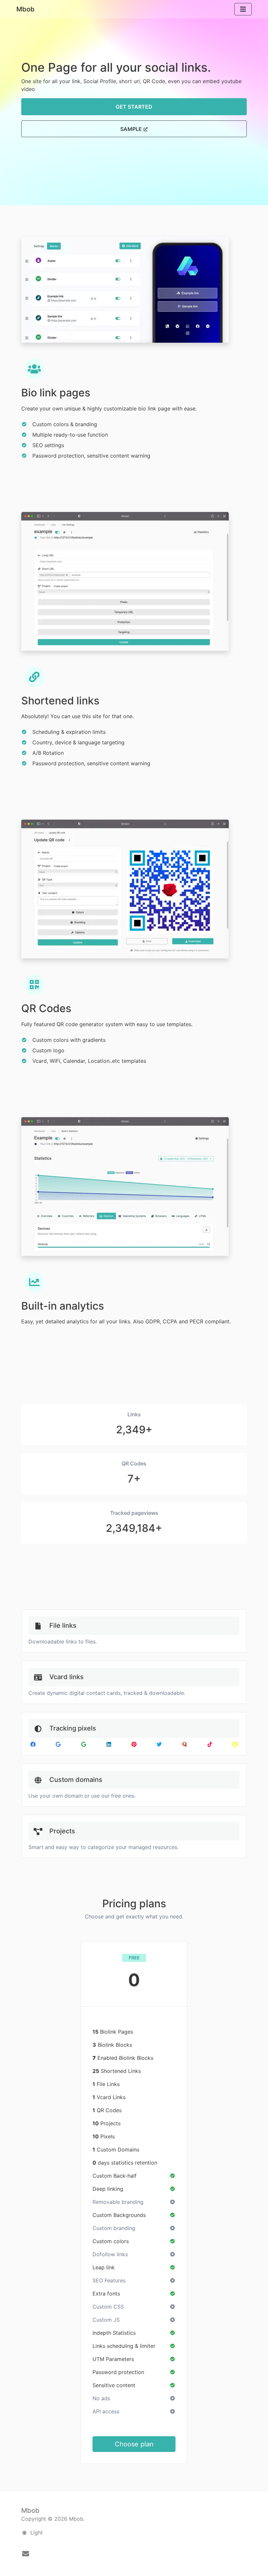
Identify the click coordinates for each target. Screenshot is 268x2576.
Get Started (134, 107)
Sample (132, 129)
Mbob (25, 9)
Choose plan (134, 2444)
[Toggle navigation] (243, 9)
